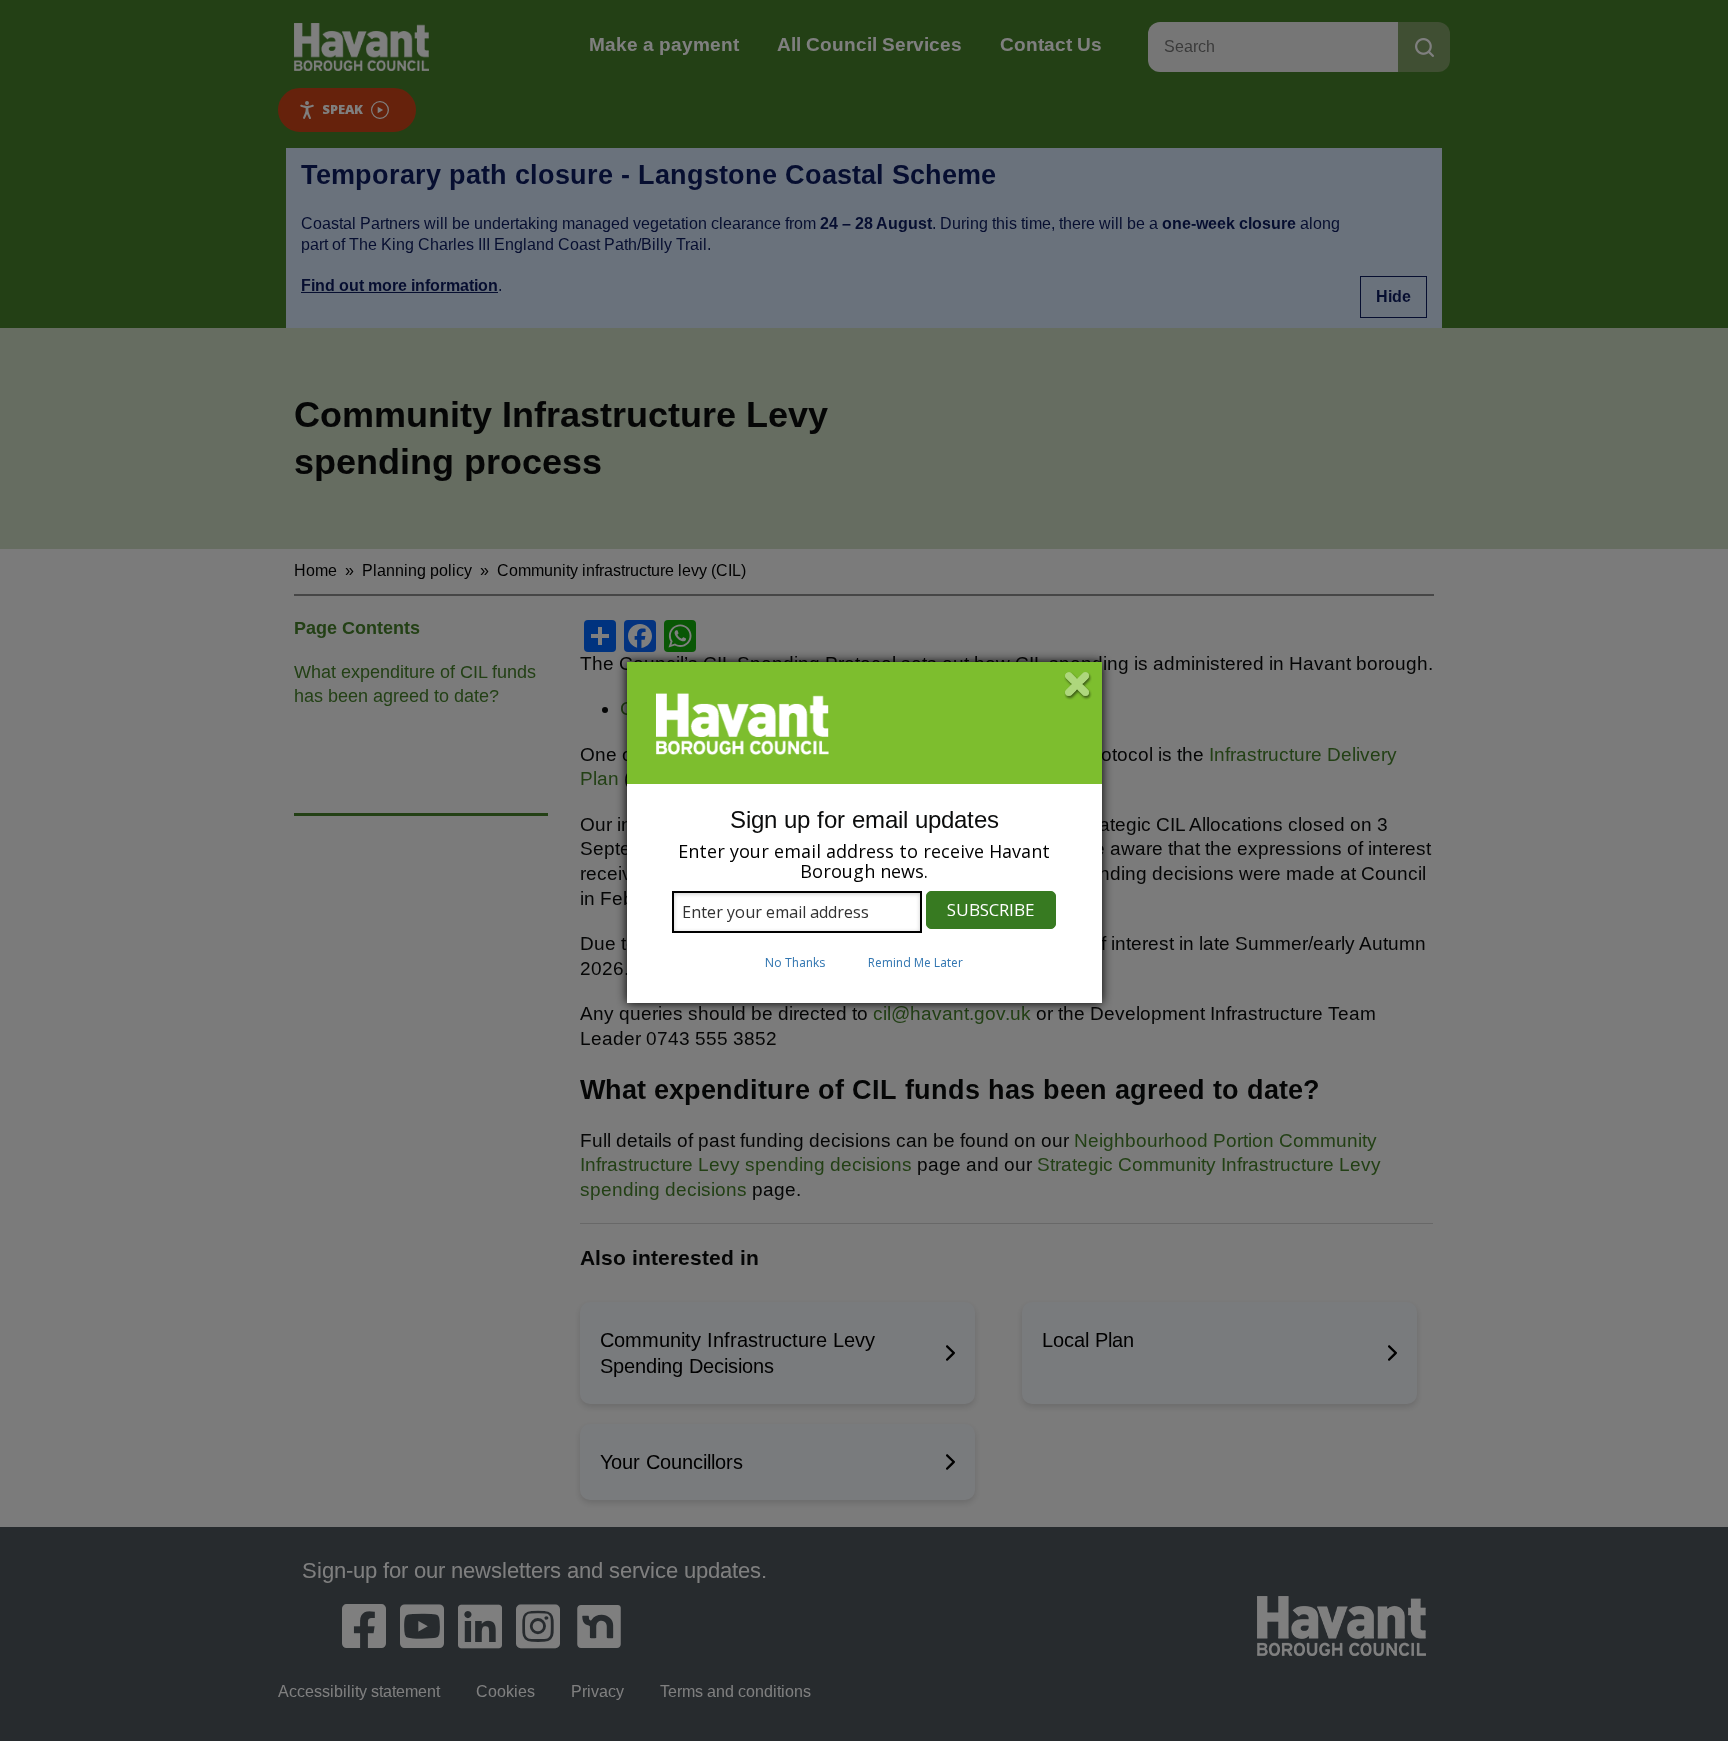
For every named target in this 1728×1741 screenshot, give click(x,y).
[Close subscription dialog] (1078, 686)
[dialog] (864, 833)
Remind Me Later (915, 962)
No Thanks (795, 962)
